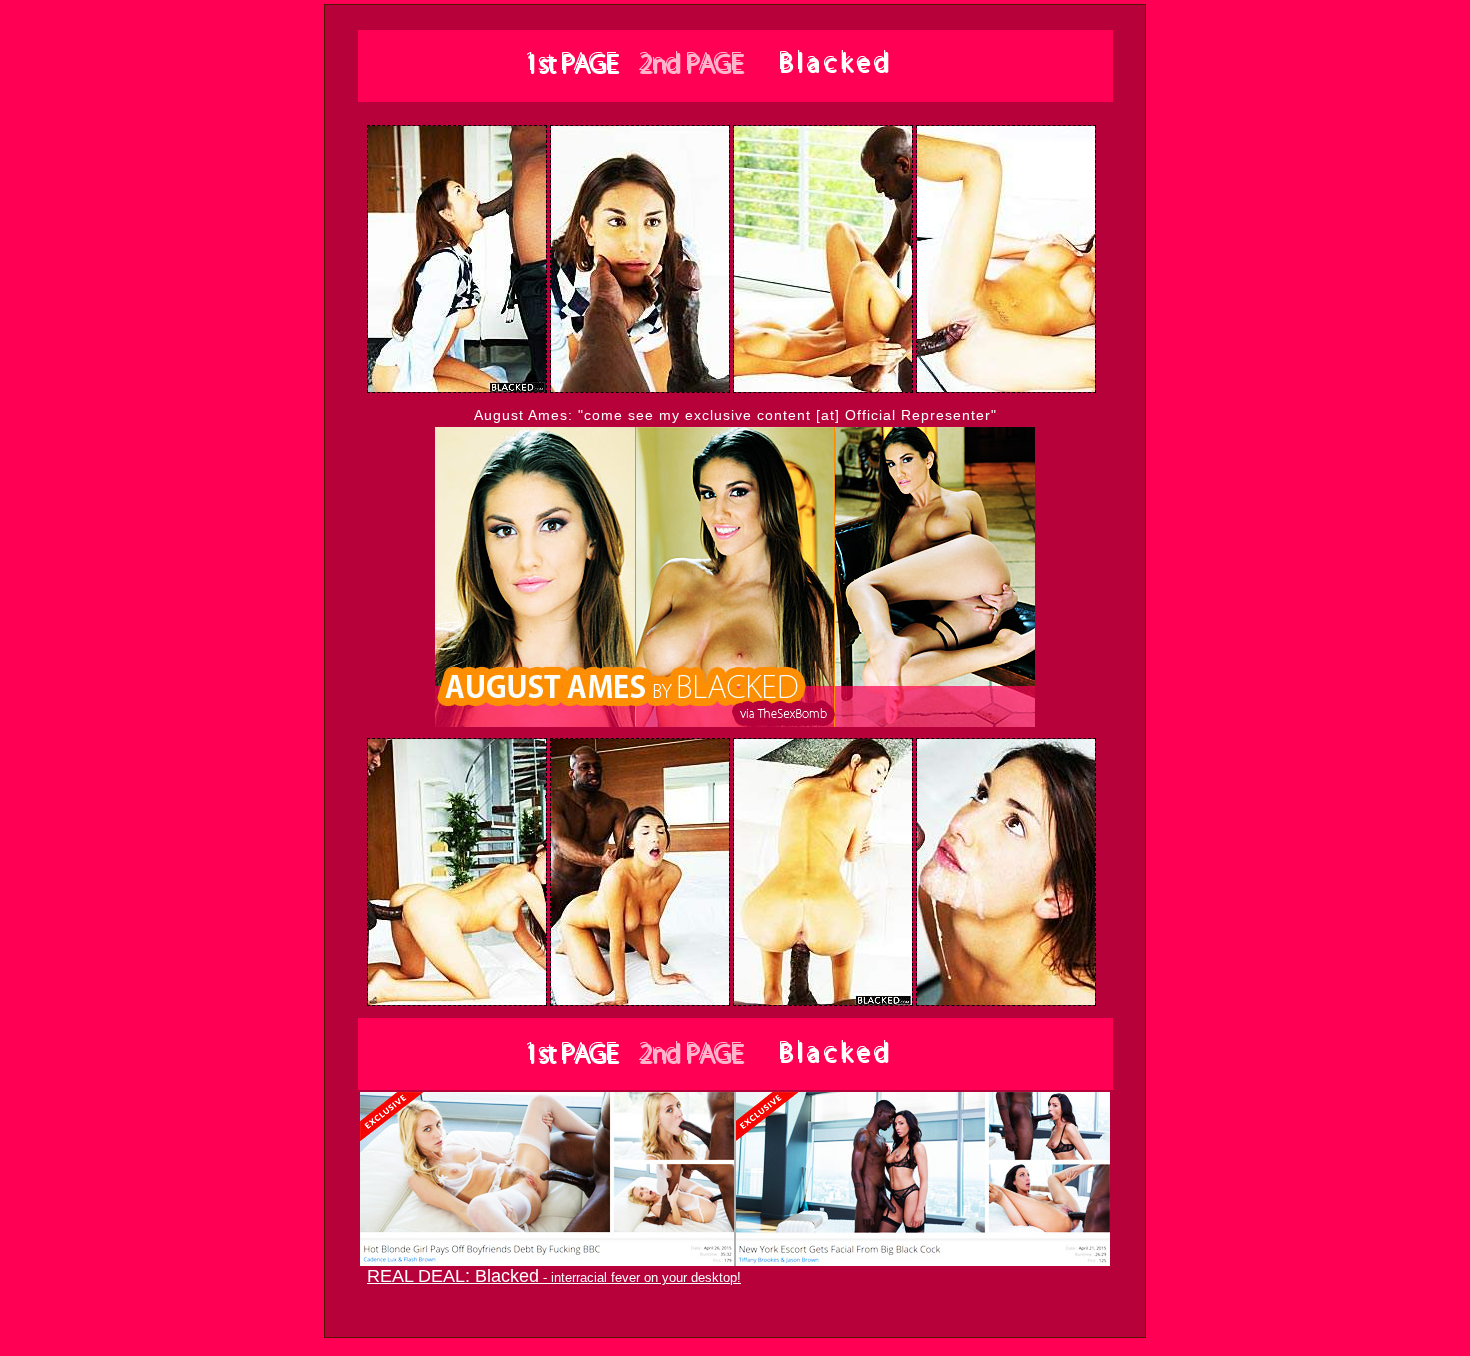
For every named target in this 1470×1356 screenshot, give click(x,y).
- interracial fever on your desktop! (554, 1277)
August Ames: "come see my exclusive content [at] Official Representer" (735, 415)
